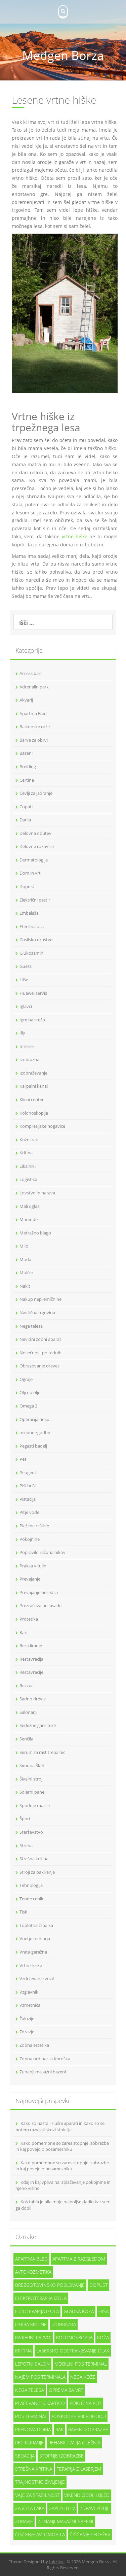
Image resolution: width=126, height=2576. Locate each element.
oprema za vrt (66, 2390)
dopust (98, 2285)
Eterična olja (32, 926)
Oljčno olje (30, 1392)
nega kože (83, 2377)
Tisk (23, 1912)
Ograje (26, 1379)
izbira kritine (31, 2324)
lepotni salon (32, 2364)
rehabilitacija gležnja (74, 2443)
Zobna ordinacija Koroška (45, 2059)
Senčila (26, 1739)
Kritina (26, 1153)
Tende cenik (31, 1899)
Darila (25, 820)
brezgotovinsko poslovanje (50, 2285)
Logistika (28, 1179)
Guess (26, 966)
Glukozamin (31, 953)
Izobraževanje (33, 1073)
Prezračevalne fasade (40, 1605)
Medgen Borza (63, 55)
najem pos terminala (40, 2377)
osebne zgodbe (35, 1432)
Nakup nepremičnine (40, 1299)
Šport (25, 1819)
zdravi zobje (95, 2508)
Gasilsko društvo (36, 940)
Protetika (29, 1619)
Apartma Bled (33, 713)
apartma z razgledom (79, 2259)
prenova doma (33, 2429)
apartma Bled (31, 2259)
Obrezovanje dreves (39, 1366)
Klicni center (32, 1099)
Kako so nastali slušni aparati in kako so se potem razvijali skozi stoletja (60, 2126)
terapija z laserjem (79, 2469)
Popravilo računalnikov (43, 1552)
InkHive (57, 2562)
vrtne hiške (75, 536)
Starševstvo (31, 1832)
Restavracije (31, 1672)
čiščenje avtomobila (40, 2534)
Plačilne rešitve (34, 1526)
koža (103, 2337)
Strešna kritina (34, 1859)
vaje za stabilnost (37, 2495)
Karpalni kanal (34, 1086)
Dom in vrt (30, 873)
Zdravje (27, 2032)
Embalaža (29, 913)
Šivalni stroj (31, 1779)
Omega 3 (28, 1406)
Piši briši (28, 1486)
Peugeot (28, 1472)
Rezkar (26, 1686)
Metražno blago (35, 1233)
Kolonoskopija (34, 1113)
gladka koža (79, 2311)
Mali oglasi (30, 1206)
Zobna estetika (34, 2045)
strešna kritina (34, 2469)
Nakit (25, 1286)
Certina (27, 780)
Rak (23, 1632)
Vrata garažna (33, 1952)
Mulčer (26, 1273)
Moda (25, 1259)
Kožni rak (29, 1140)
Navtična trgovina (37, 1313)
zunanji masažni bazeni (66, 2521)
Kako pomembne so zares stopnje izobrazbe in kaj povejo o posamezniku (62, 2146)
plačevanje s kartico (40, 2403)
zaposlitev (62, 2508)
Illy (22, 1033)
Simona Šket (32, 1765)
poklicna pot (86, 2403)
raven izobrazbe (88, 2429)
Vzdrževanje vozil (37, 1978)
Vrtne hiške (31, 1965)
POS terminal (31, 2416)
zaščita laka (30, 2508)
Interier (27, 1046)
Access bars (31, 673)
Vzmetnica (30, 2005)
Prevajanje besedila (39, 1592)
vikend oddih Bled (87, 2495)
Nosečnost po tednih (40, 1353)
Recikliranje (31, 1646)
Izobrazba (29, 1059)
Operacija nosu (34, 1419)
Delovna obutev (35, 833)
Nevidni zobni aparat (40, 1339)
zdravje (24, 2521)
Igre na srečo (32, 1020)
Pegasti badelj (33, 1446)
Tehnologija (31, 1885)
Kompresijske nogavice (42, 1126)
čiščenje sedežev (90, 2534)
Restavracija (31, 1659)
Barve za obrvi (34, 740)
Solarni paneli (33, 1792)
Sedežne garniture (38, 1725)
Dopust (27, 886)
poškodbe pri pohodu (79, 2416)
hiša (103, 2311)
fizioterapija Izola (37, 2311)
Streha (26, 1845)
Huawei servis (33, 993)
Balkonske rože (35, 726)
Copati (26, 807)
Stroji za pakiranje (37, 1872)
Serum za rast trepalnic (42, 1752)
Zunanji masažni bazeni (43, 2072)
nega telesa (30, 2390)
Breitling (28, 767)
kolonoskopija (74, 2337)
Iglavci (26, 1006)
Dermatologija (34, 860)
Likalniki (28, 1166)
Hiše (24, 980)
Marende (29, 1219)
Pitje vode (29, 1512)
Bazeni (26, 753)
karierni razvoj (33, 2337)
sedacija (25, 2456)
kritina (23, 2351)
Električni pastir (35, 900)
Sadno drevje (33, 1699)
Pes (23, 1459)
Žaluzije (27, 2019)
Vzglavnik (29, 1992)
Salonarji (28, 1712)
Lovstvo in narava (37, 1193)
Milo (24, 1246)
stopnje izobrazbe (61, 2456)
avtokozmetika (33, 2272)
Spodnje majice (35, 1805)
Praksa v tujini (33, 1566)
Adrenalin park (34, 687)
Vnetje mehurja (35, 1938)
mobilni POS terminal (81, 2364)
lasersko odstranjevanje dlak (73, 2351)
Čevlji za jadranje (36, 793)
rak (59, 2429)
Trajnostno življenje (40, 2482)
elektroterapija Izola (41, 2298)
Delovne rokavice (37, 846)
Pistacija (28, 1499)
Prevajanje (30, 1579)
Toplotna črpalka (36, 1925)
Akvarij (26, 700)
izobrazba (64, 2324)
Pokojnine (30, 1539)
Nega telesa (31, 1326)
